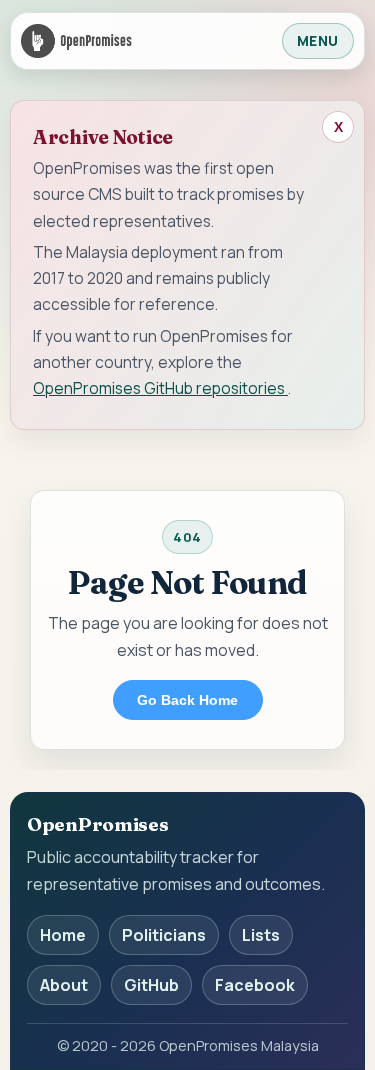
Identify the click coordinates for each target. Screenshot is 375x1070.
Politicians (164, 935)
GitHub (151, 985)
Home (63, 935)
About (64, 985)
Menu (318, 41)
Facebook (255, 985)
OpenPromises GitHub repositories (160, 388)
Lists (261, 935)
